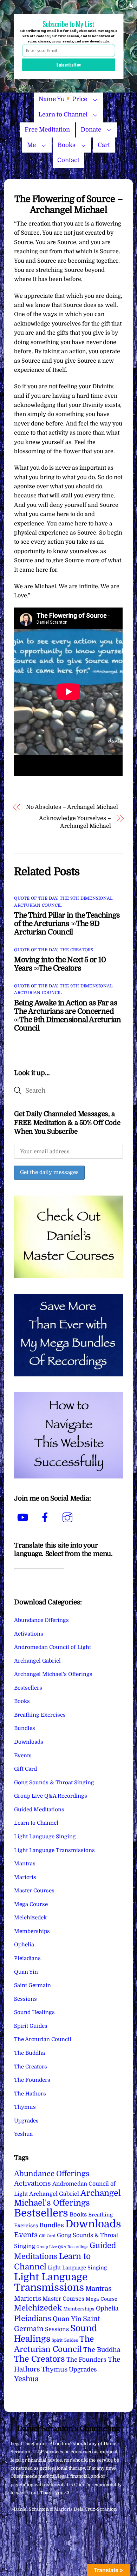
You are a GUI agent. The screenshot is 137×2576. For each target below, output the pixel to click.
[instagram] (69, 1518)
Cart (104, 145)
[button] (68, 24)
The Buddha (30, 2053)
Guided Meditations (39, 1810)
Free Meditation (47, 130)
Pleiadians (27, 1958)
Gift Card (25, 1769)
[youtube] (24, 1518)
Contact (68, 160)
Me (31, 145)
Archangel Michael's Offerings (53, 1674)
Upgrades (26, 2121)
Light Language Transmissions (54, 1850)
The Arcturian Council (43, 2039)
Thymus (25, 2107)
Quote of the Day (36, 898)
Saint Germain (32, 1985)
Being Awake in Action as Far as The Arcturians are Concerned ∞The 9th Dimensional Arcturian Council (67, 1015)
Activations (29, 1634)
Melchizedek (30, 1918)
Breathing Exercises (40, 1715)
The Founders (32, 2080)
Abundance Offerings (41, 1620)
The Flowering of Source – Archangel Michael (68, 204)
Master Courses (34, 1891)
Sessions (25, 1999)
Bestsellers (28, 1688)
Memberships (32, 1931)
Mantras (25, 1864)
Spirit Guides (31, 2026)
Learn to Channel (63, 115)
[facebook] (46, 1518)
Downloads (29, 1742)
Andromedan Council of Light (53, 1647)
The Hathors (30, 2094)
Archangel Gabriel (37, 1661)
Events (23, 1756)
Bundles (25, 1728)
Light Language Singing (45, 1837)
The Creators (77, 950)
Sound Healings (34, 2012)
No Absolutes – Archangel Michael (72, 807)
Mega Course (31, 1904)
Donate (91, 130)
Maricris (25, 1877)
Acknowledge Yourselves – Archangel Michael (75, 822)
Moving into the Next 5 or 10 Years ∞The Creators (60, 964)
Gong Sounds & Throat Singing (54, 1783)
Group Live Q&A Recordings (51, 1796)
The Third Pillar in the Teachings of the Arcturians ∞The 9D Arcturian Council (67, 924)
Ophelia (24, 1945)
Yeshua (23, 2134)
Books (67, 145)
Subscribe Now (68, 65)
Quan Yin (26, 1972)
